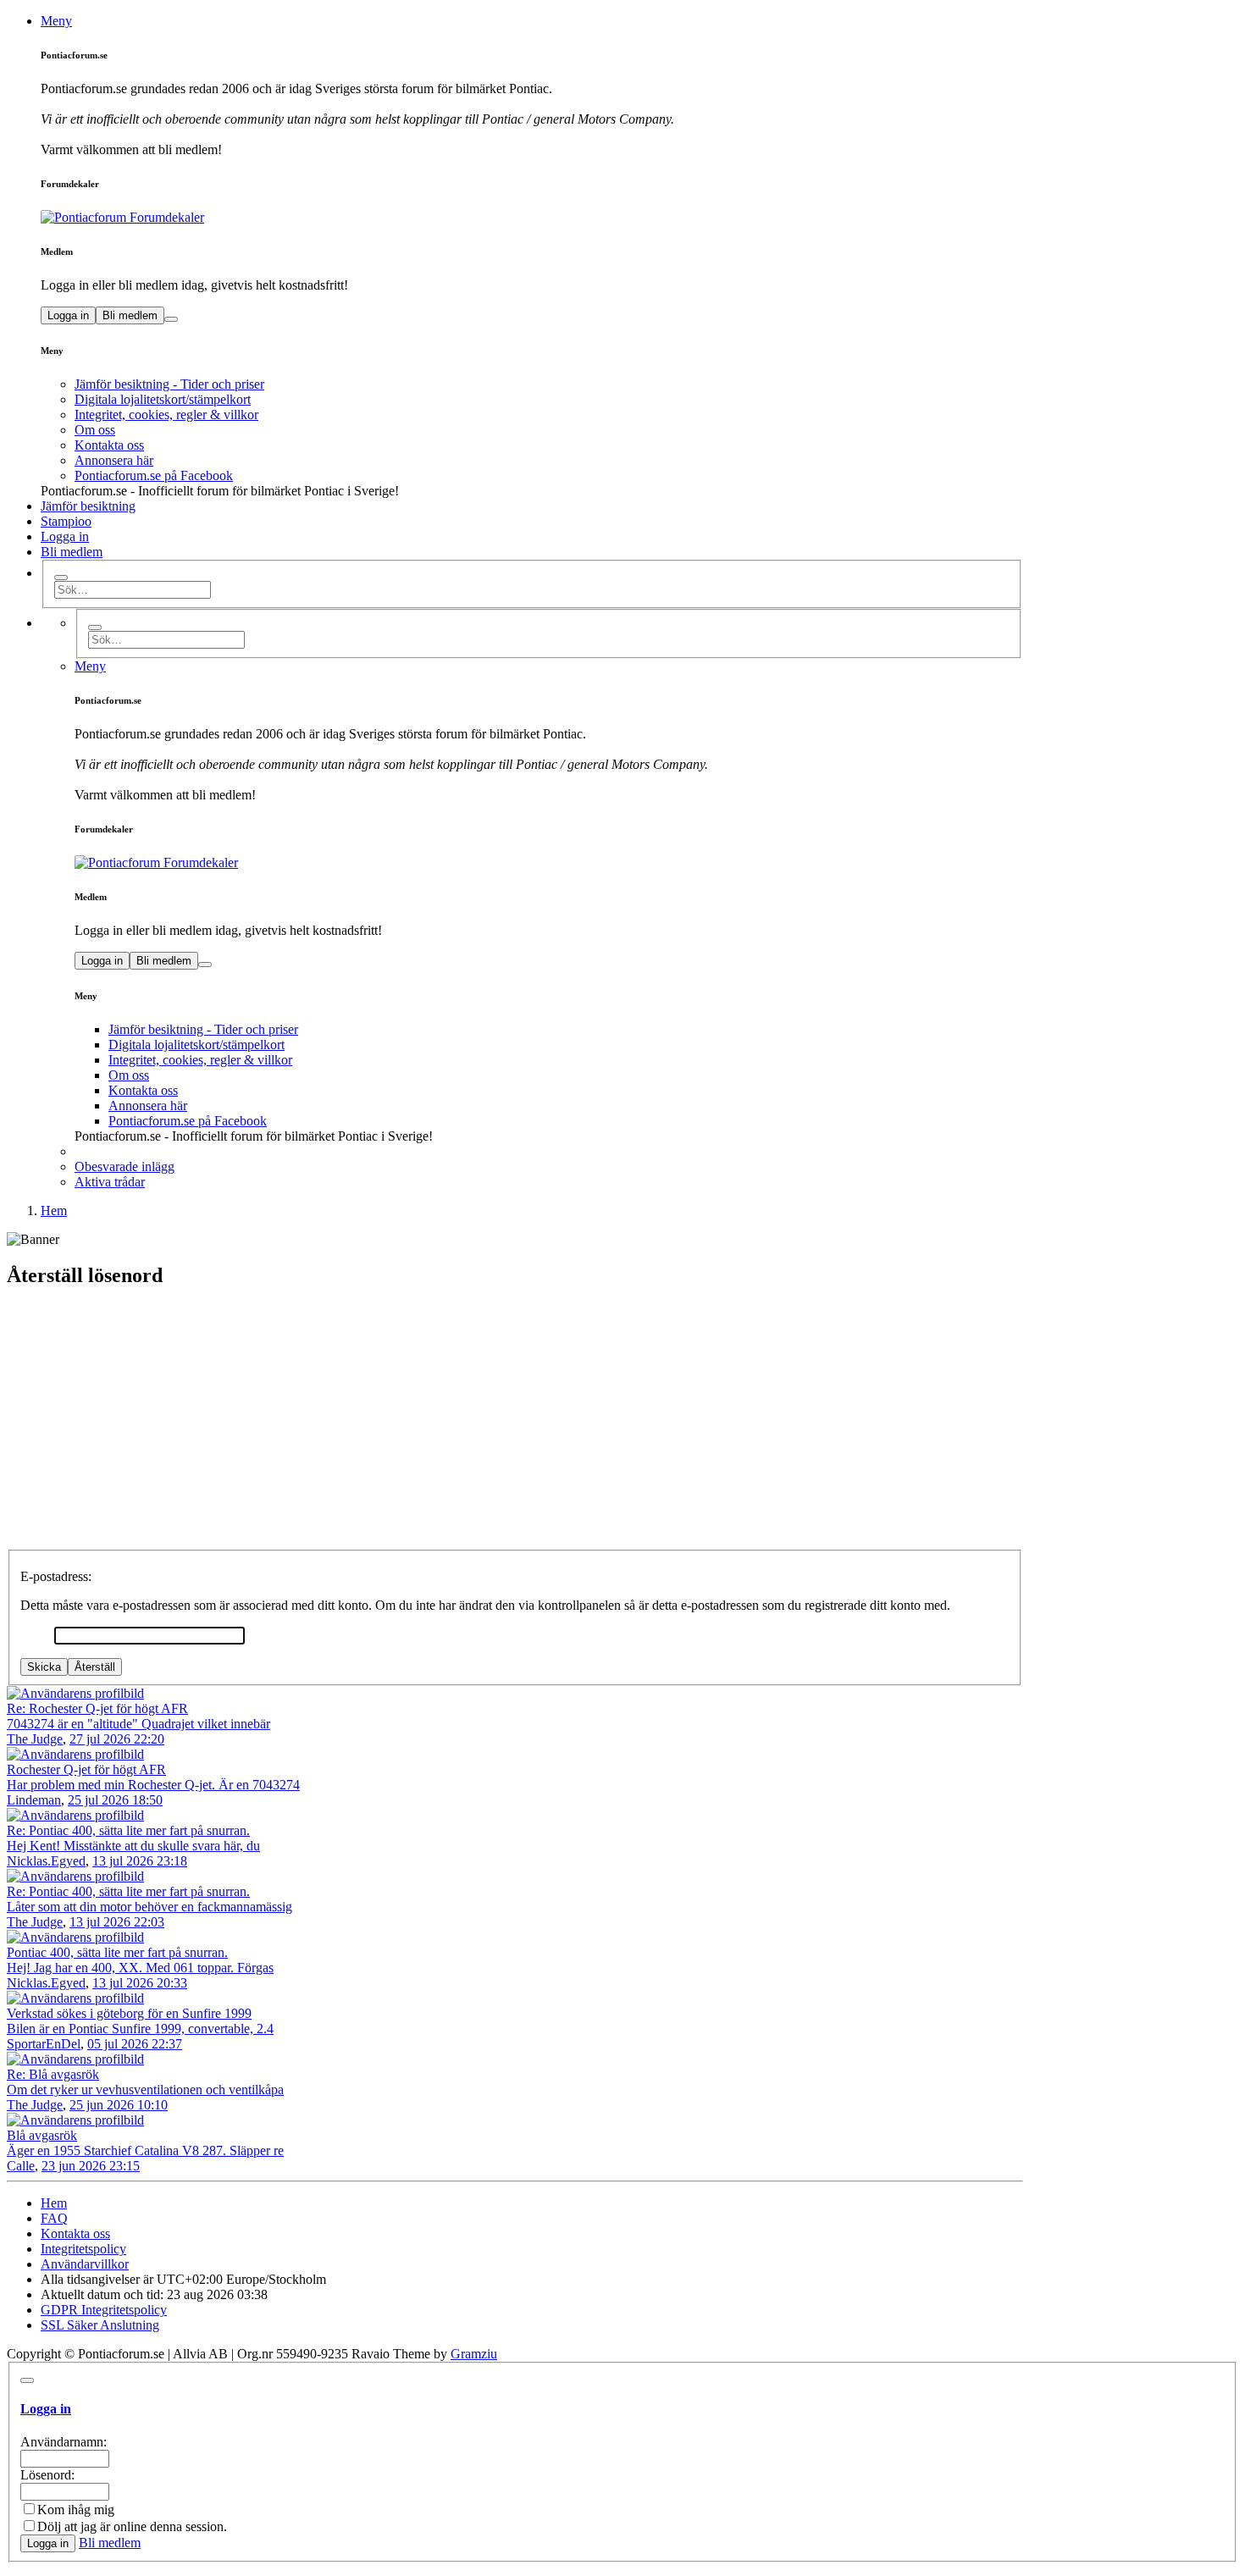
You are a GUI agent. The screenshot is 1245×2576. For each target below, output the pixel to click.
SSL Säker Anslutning (100, 2325)
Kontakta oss (109, 445)
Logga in (68, 315)
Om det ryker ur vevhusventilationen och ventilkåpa (145, 2090)
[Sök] (61, 578)
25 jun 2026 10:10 (119, 2105)
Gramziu (474, 2354)
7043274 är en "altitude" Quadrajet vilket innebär (138, 1724)
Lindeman (34, 1800)
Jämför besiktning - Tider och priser (169, 384)
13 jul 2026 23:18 (140, 1861)
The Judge (35, 1739)
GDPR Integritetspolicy (104, 2310)
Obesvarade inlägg (125, 1166)
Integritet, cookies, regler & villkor (166, 415)
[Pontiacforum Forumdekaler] (532, 218)
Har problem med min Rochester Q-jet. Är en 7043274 (153, 1785)
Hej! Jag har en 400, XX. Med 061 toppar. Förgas (140, 1968)
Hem (54, 2203)
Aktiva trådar (110, 1182)
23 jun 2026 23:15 (91, 2166)
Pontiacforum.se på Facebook (154, 475)
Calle (21, 2166)
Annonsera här (114, 460)
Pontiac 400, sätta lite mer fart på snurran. (117, 1952)
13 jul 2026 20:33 (140, 1983)
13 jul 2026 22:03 (117, 1922)
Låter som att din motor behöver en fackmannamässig (149, 1907)
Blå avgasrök (42, 2135)
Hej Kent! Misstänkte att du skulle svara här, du (133, 1846)
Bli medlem (130, 315)
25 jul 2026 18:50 (115, 1800)
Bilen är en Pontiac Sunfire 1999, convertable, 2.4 (140, 2029)
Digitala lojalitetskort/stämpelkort (163, 399)
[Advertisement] (622, 1423)
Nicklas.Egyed (46, 1861)
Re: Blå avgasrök (53, 2074)
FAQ (54, 2218)
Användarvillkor (85, 2264)
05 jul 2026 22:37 (135, 2044)
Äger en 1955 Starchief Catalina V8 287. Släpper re (145, 2150)
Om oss (95, 430)
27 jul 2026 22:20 (117, 1739)
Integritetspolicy (83, 2249)
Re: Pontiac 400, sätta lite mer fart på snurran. (128, 1830)
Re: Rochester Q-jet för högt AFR (97, 1708)
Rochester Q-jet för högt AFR (86, 1769)
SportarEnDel (44, 2044)
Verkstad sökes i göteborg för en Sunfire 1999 (129, 2013)
